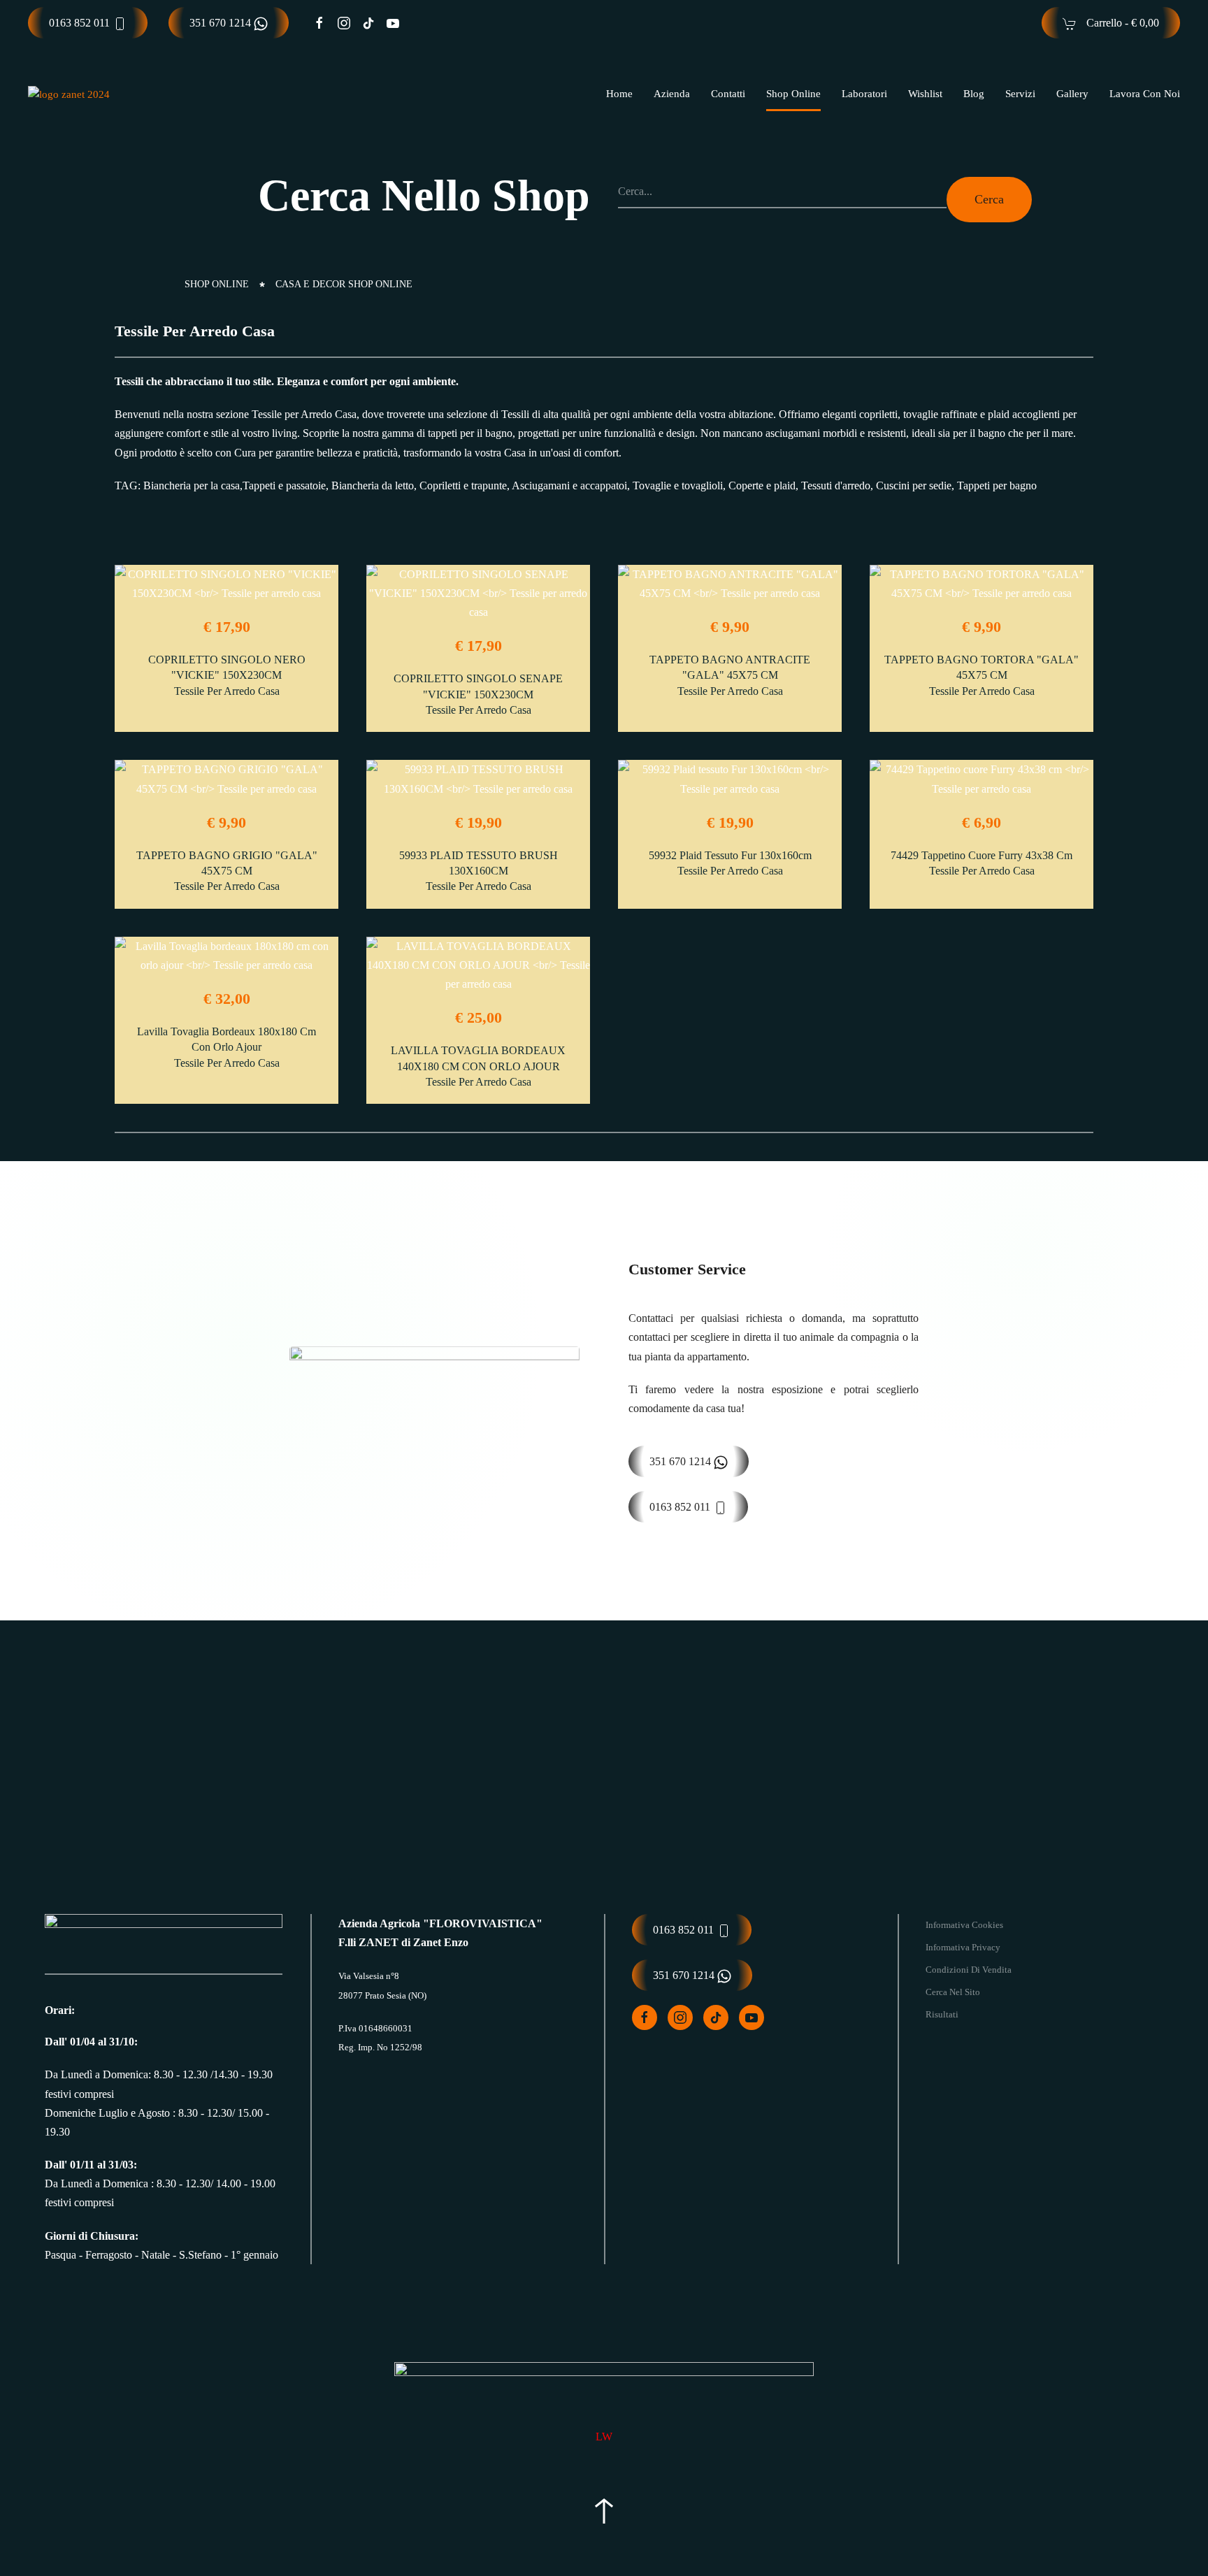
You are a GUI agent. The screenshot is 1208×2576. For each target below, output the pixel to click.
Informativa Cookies (964, 1925)
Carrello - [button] (1121, 23)
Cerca (989, 199)
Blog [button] (974, 94)
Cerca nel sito (953, 1992)
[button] (604, 2511)
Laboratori (864, 94)
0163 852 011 (81, 23)
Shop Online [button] (793, 94)
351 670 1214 (222, 23)
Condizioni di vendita (969, 1970)
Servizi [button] (1020, 94)
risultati (942, 2014)
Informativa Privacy (963, 1947)
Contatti (728, 94)
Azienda (672, 94)
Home (619, 94)
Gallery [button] (1072, 94)
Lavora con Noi (1145, 94)
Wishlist (925, 94)
